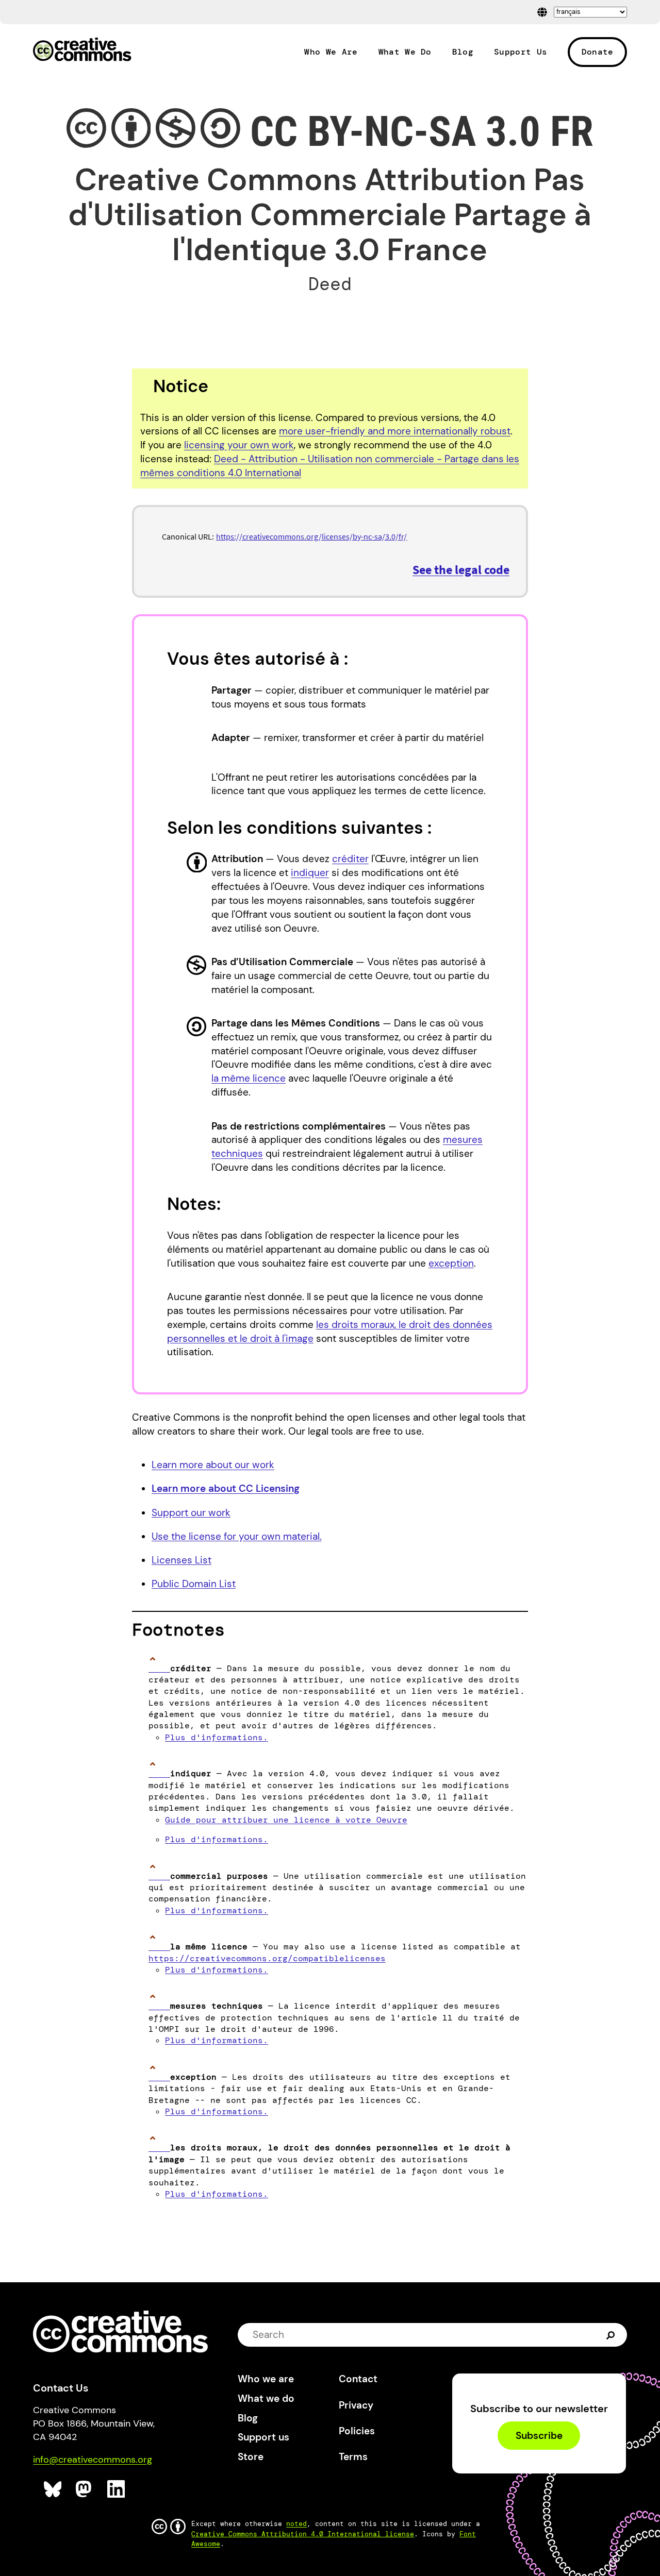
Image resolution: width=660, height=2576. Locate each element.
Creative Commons (82, 50)
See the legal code (461, 570)
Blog (463, 52)
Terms (353, 2457)
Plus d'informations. (217, 1737)
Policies (357, 2431)
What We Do (405, 52)
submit (612, 2335)
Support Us (521, 52)
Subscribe (539, 2436)
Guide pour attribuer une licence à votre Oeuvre (286, 1820)
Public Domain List (194, 1584)
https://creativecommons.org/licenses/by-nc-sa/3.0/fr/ (311, 536)
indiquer (310, 873)
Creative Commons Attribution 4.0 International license (303, 2534)
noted (296, 2524)
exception (451, 1263)
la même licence (249, 1078)
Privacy (356, 2405)
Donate (598, 52)
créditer (350, 859)
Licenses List (181, 1560)
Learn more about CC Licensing (226, 1488)
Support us (263, 2437)
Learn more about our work (213, 1465)
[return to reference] (159, 1668)
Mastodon (85, 2489)
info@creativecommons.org (93, 2460)
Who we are (266, 2379)
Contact (358, 2379)
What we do (266, 2398)
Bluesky (53, 2489)
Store (251, 2457)
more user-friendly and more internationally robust (395, 431)
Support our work (191, 1513)
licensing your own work (239, 445)
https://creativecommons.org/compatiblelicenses (267, 1958)
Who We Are (331, 52)
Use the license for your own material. (237, 1536)
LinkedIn (116, 2489)
